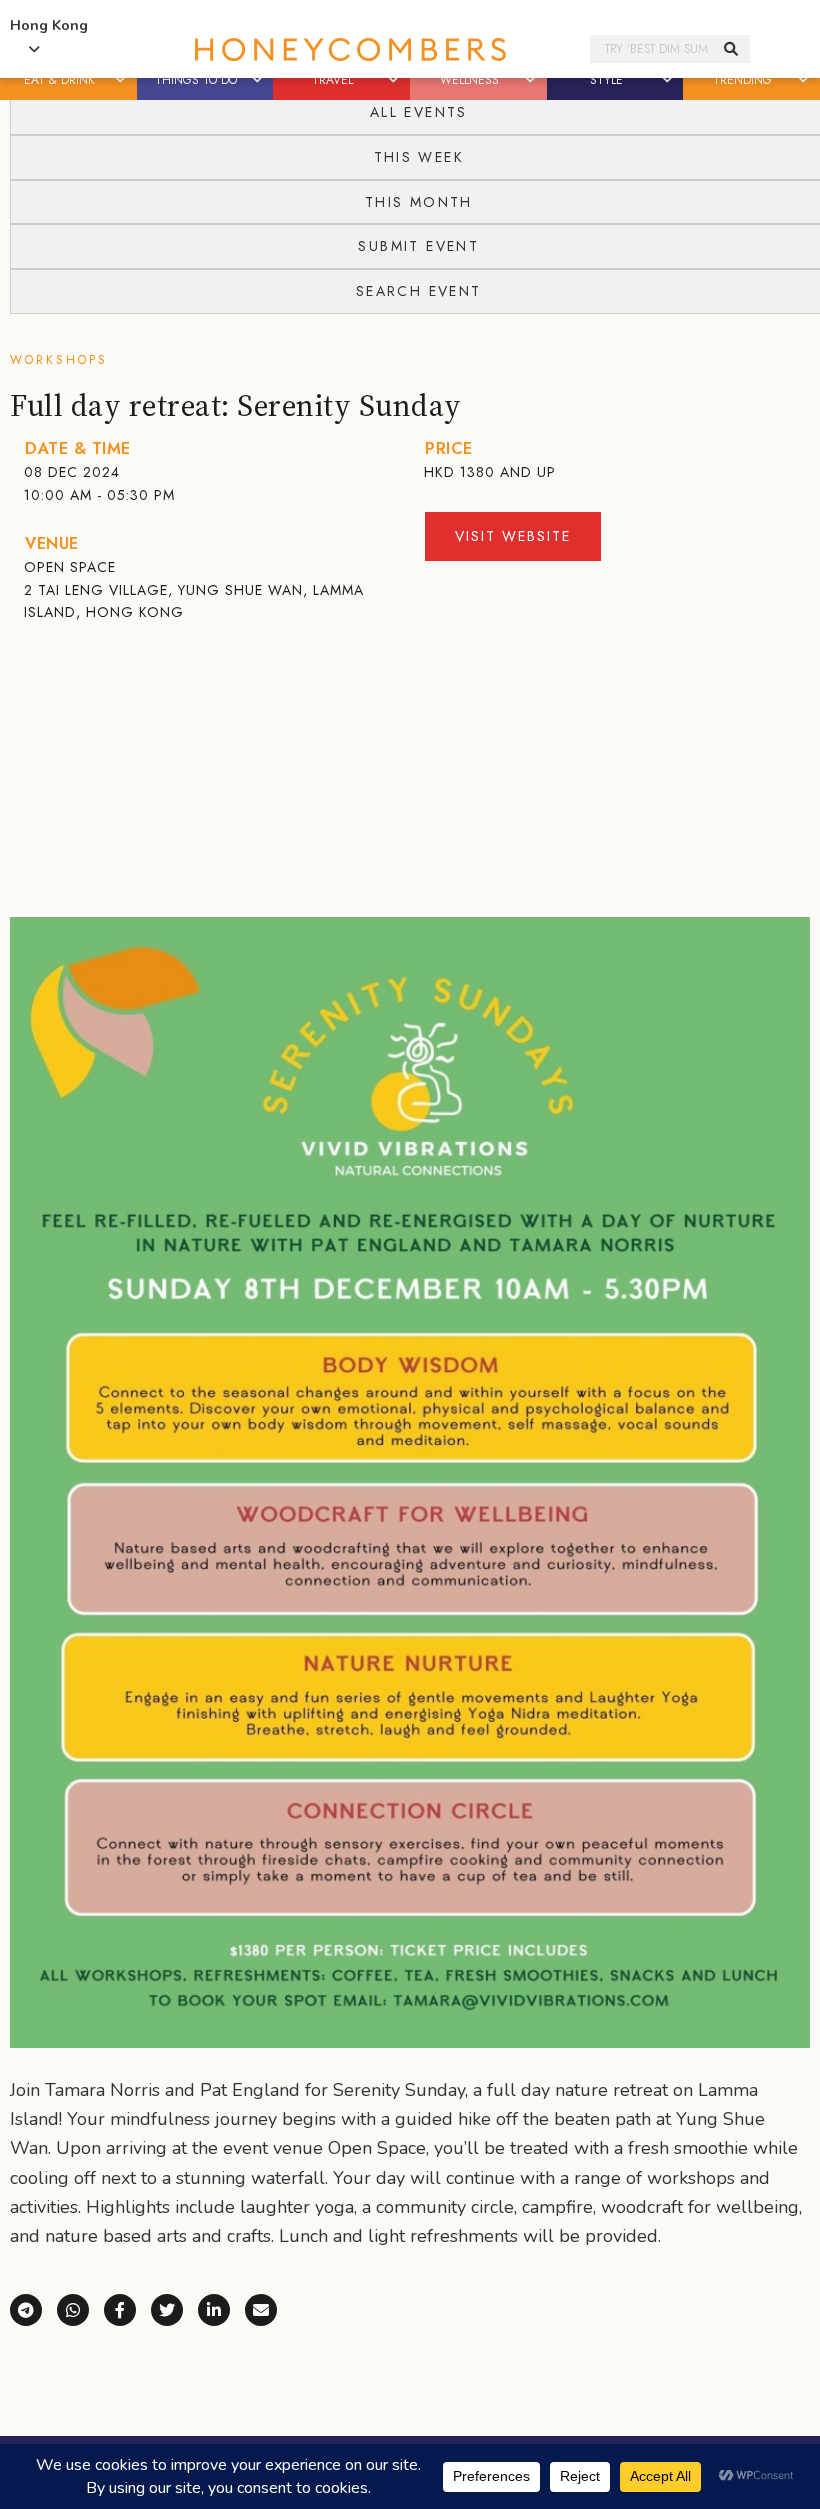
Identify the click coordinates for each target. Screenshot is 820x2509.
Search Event (419, 291)
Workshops (59, 360)
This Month (419, 202)
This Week (419, 157)
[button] (122, 80)
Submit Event (418, 246)
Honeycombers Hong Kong (350, 49)
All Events (419, 112)
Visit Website (513, 536)
